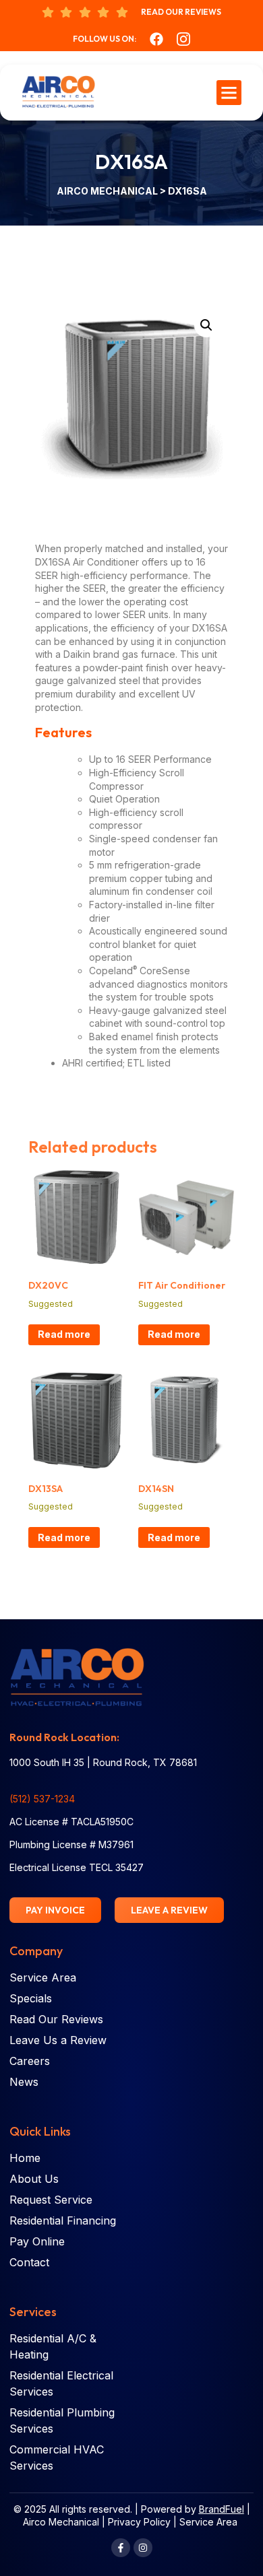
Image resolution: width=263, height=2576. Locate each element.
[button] (229, 93)
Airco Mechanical (108, 191)
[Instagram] (143, 2548)
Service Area (208, 2522)
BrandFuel (222, 2509)
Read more (64, 1334)
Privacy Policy (139, 2522)
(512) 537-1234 (42, 1799)
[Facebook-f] (121, 2548)
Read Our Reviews (181, 12)
